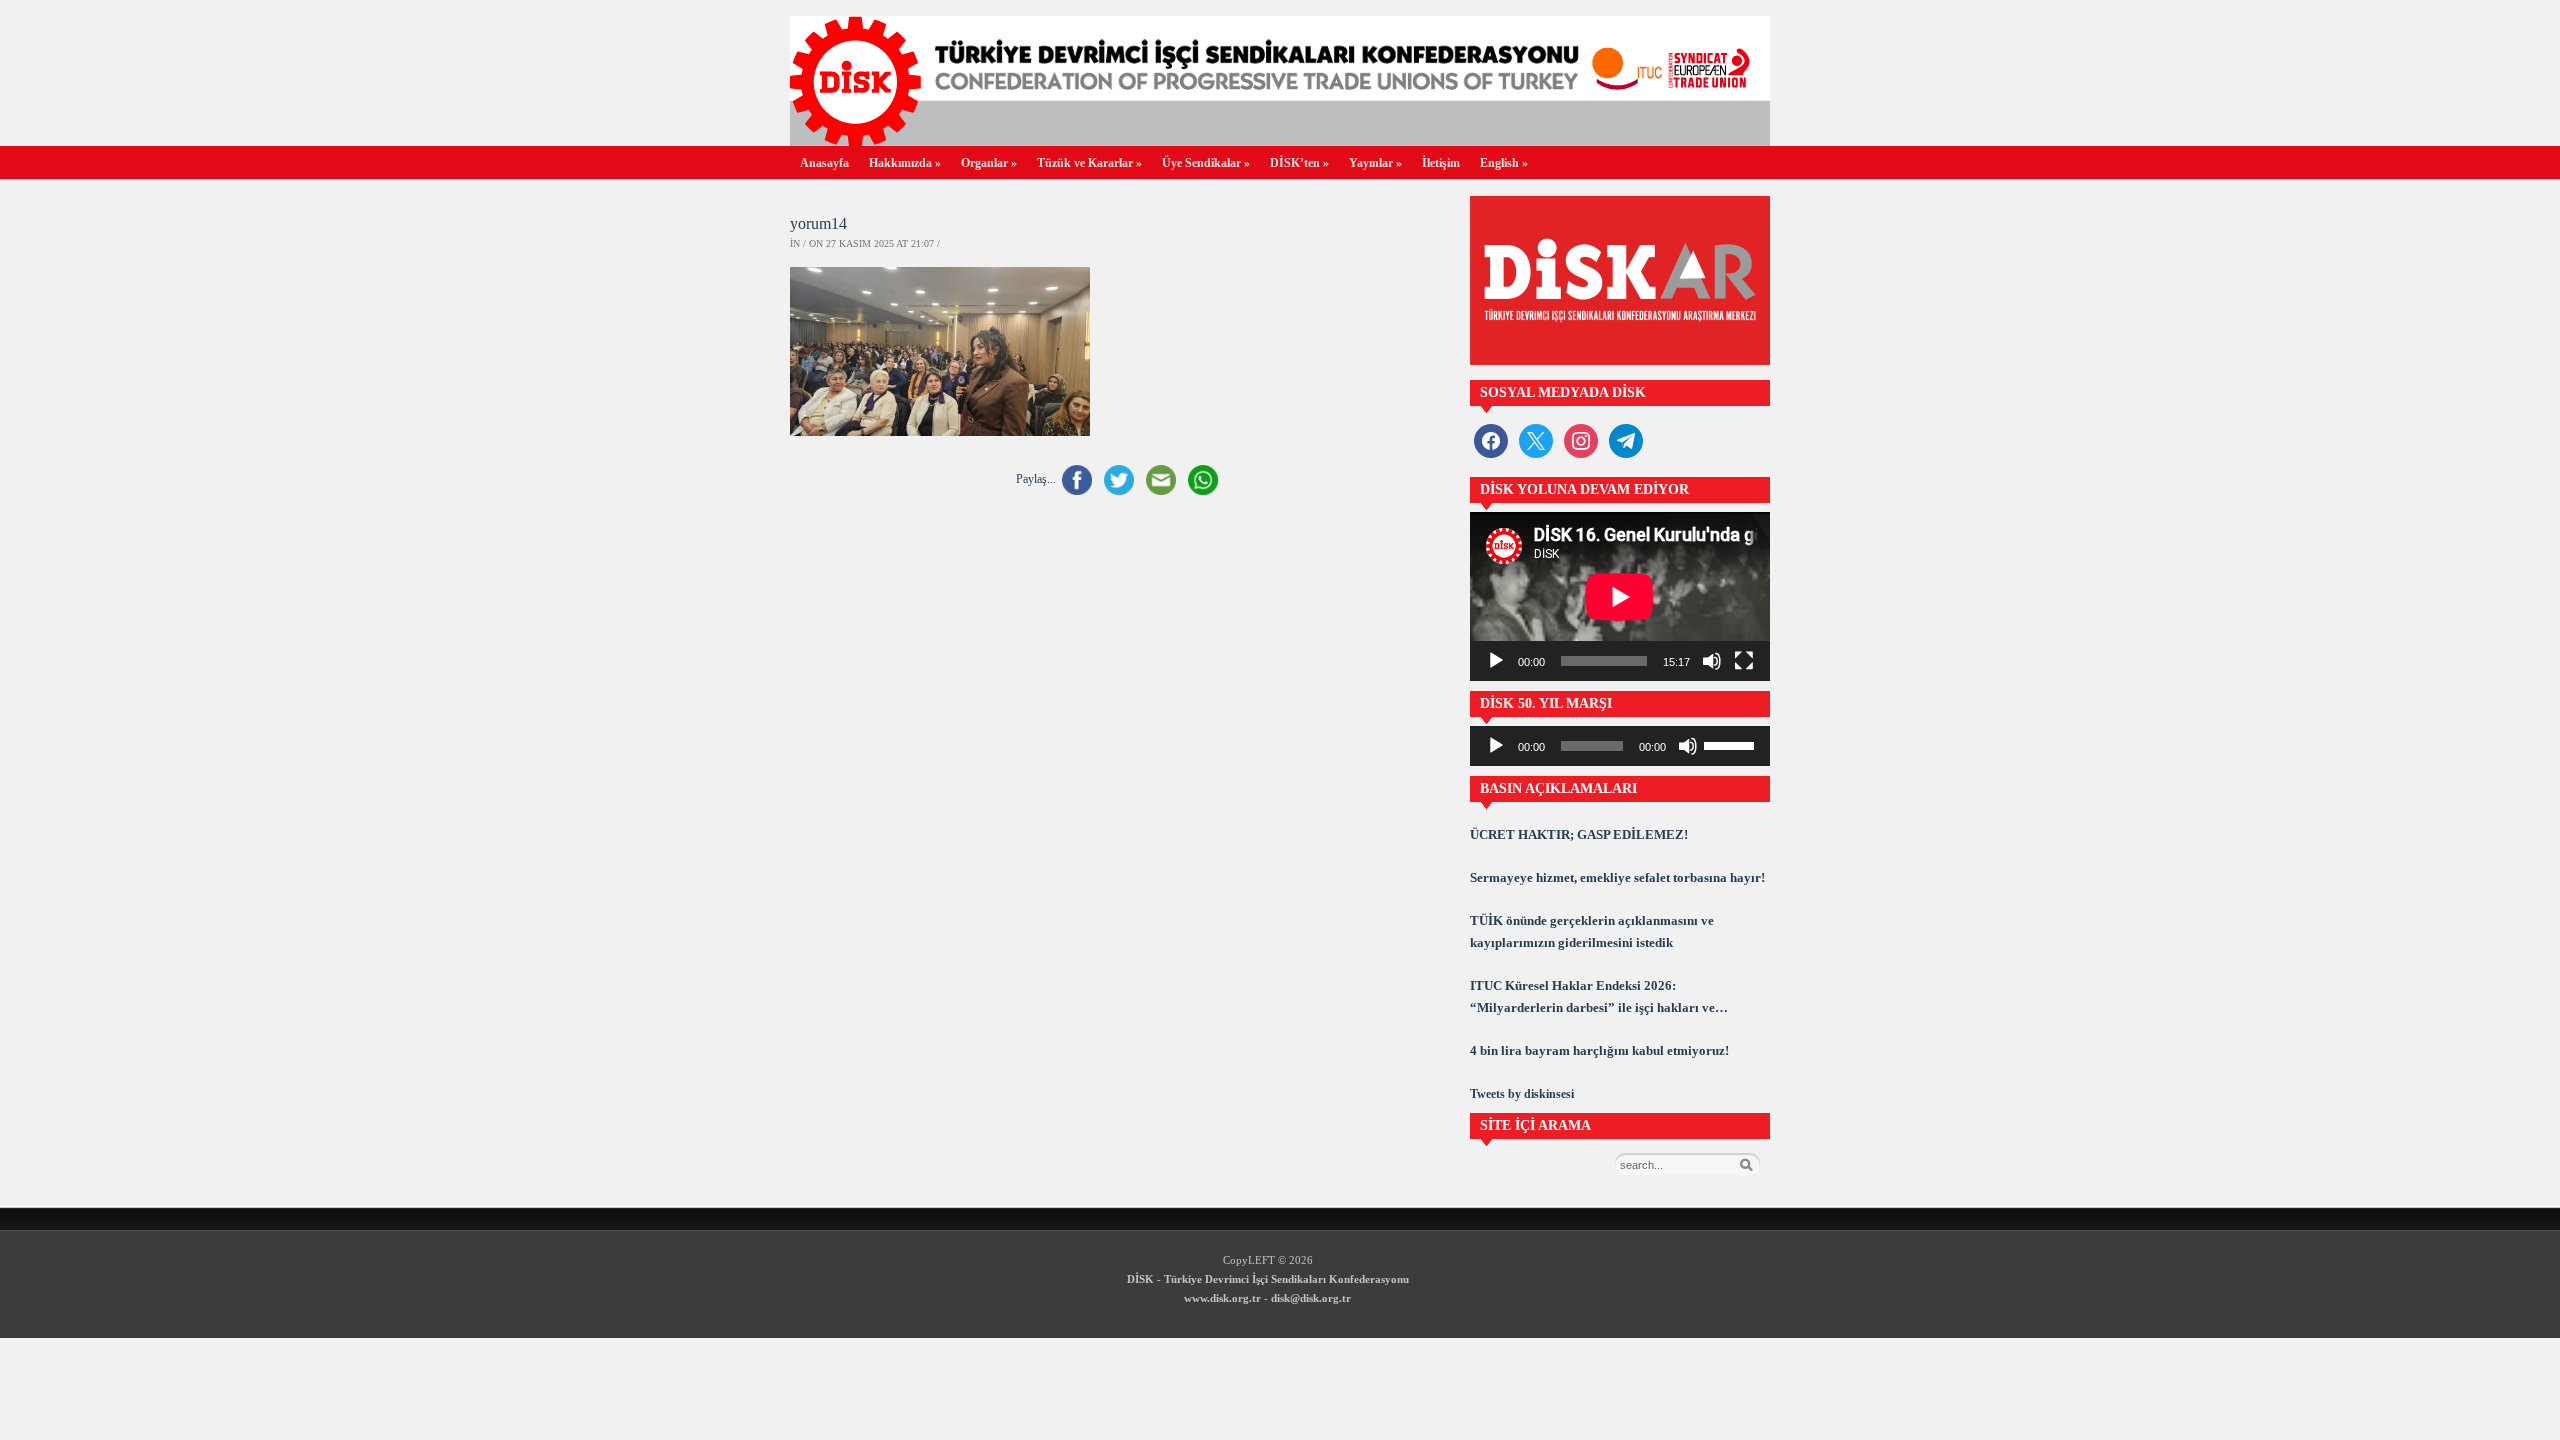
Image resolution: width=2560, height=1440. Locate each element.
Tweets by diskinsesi (1522, 1094)
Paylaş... (1036, 479)
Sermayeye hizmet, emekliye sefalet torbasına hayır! (1617, 877)
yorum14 (818, 223)
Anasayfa (824, 163)
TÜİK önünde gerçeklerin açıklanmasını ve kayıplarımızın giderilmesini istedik (1592, 931)
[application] (1620, 596)
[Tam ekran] (1744, 661)
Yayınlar (1375, 163)
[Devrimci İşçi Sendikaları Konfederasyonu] (1280, 140)
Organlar (989, 163)
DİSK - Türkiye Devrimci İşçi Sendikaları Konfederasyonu (1268, 1279)
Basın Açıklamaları (1558, 788)
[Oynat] (1496, 661)
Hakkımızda (905, 163)
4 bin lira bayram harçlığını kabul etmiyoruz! (1599, 1050)
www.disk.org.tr (1222, 1298)
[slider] (1732, 744)
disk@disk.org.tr (1311, 1298)
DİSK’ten (1299, 163)
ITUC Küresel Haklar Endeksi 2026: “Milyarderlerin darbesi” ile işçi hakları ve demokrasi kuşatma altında (1592, 998)
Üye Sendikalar (1206, 163)
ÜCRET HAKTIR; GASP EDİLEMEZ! (1579, 834)
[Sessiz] (1712, 661)
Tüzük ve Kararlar (1089, 163)
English (1504, 163)
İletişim (1441, 163)
